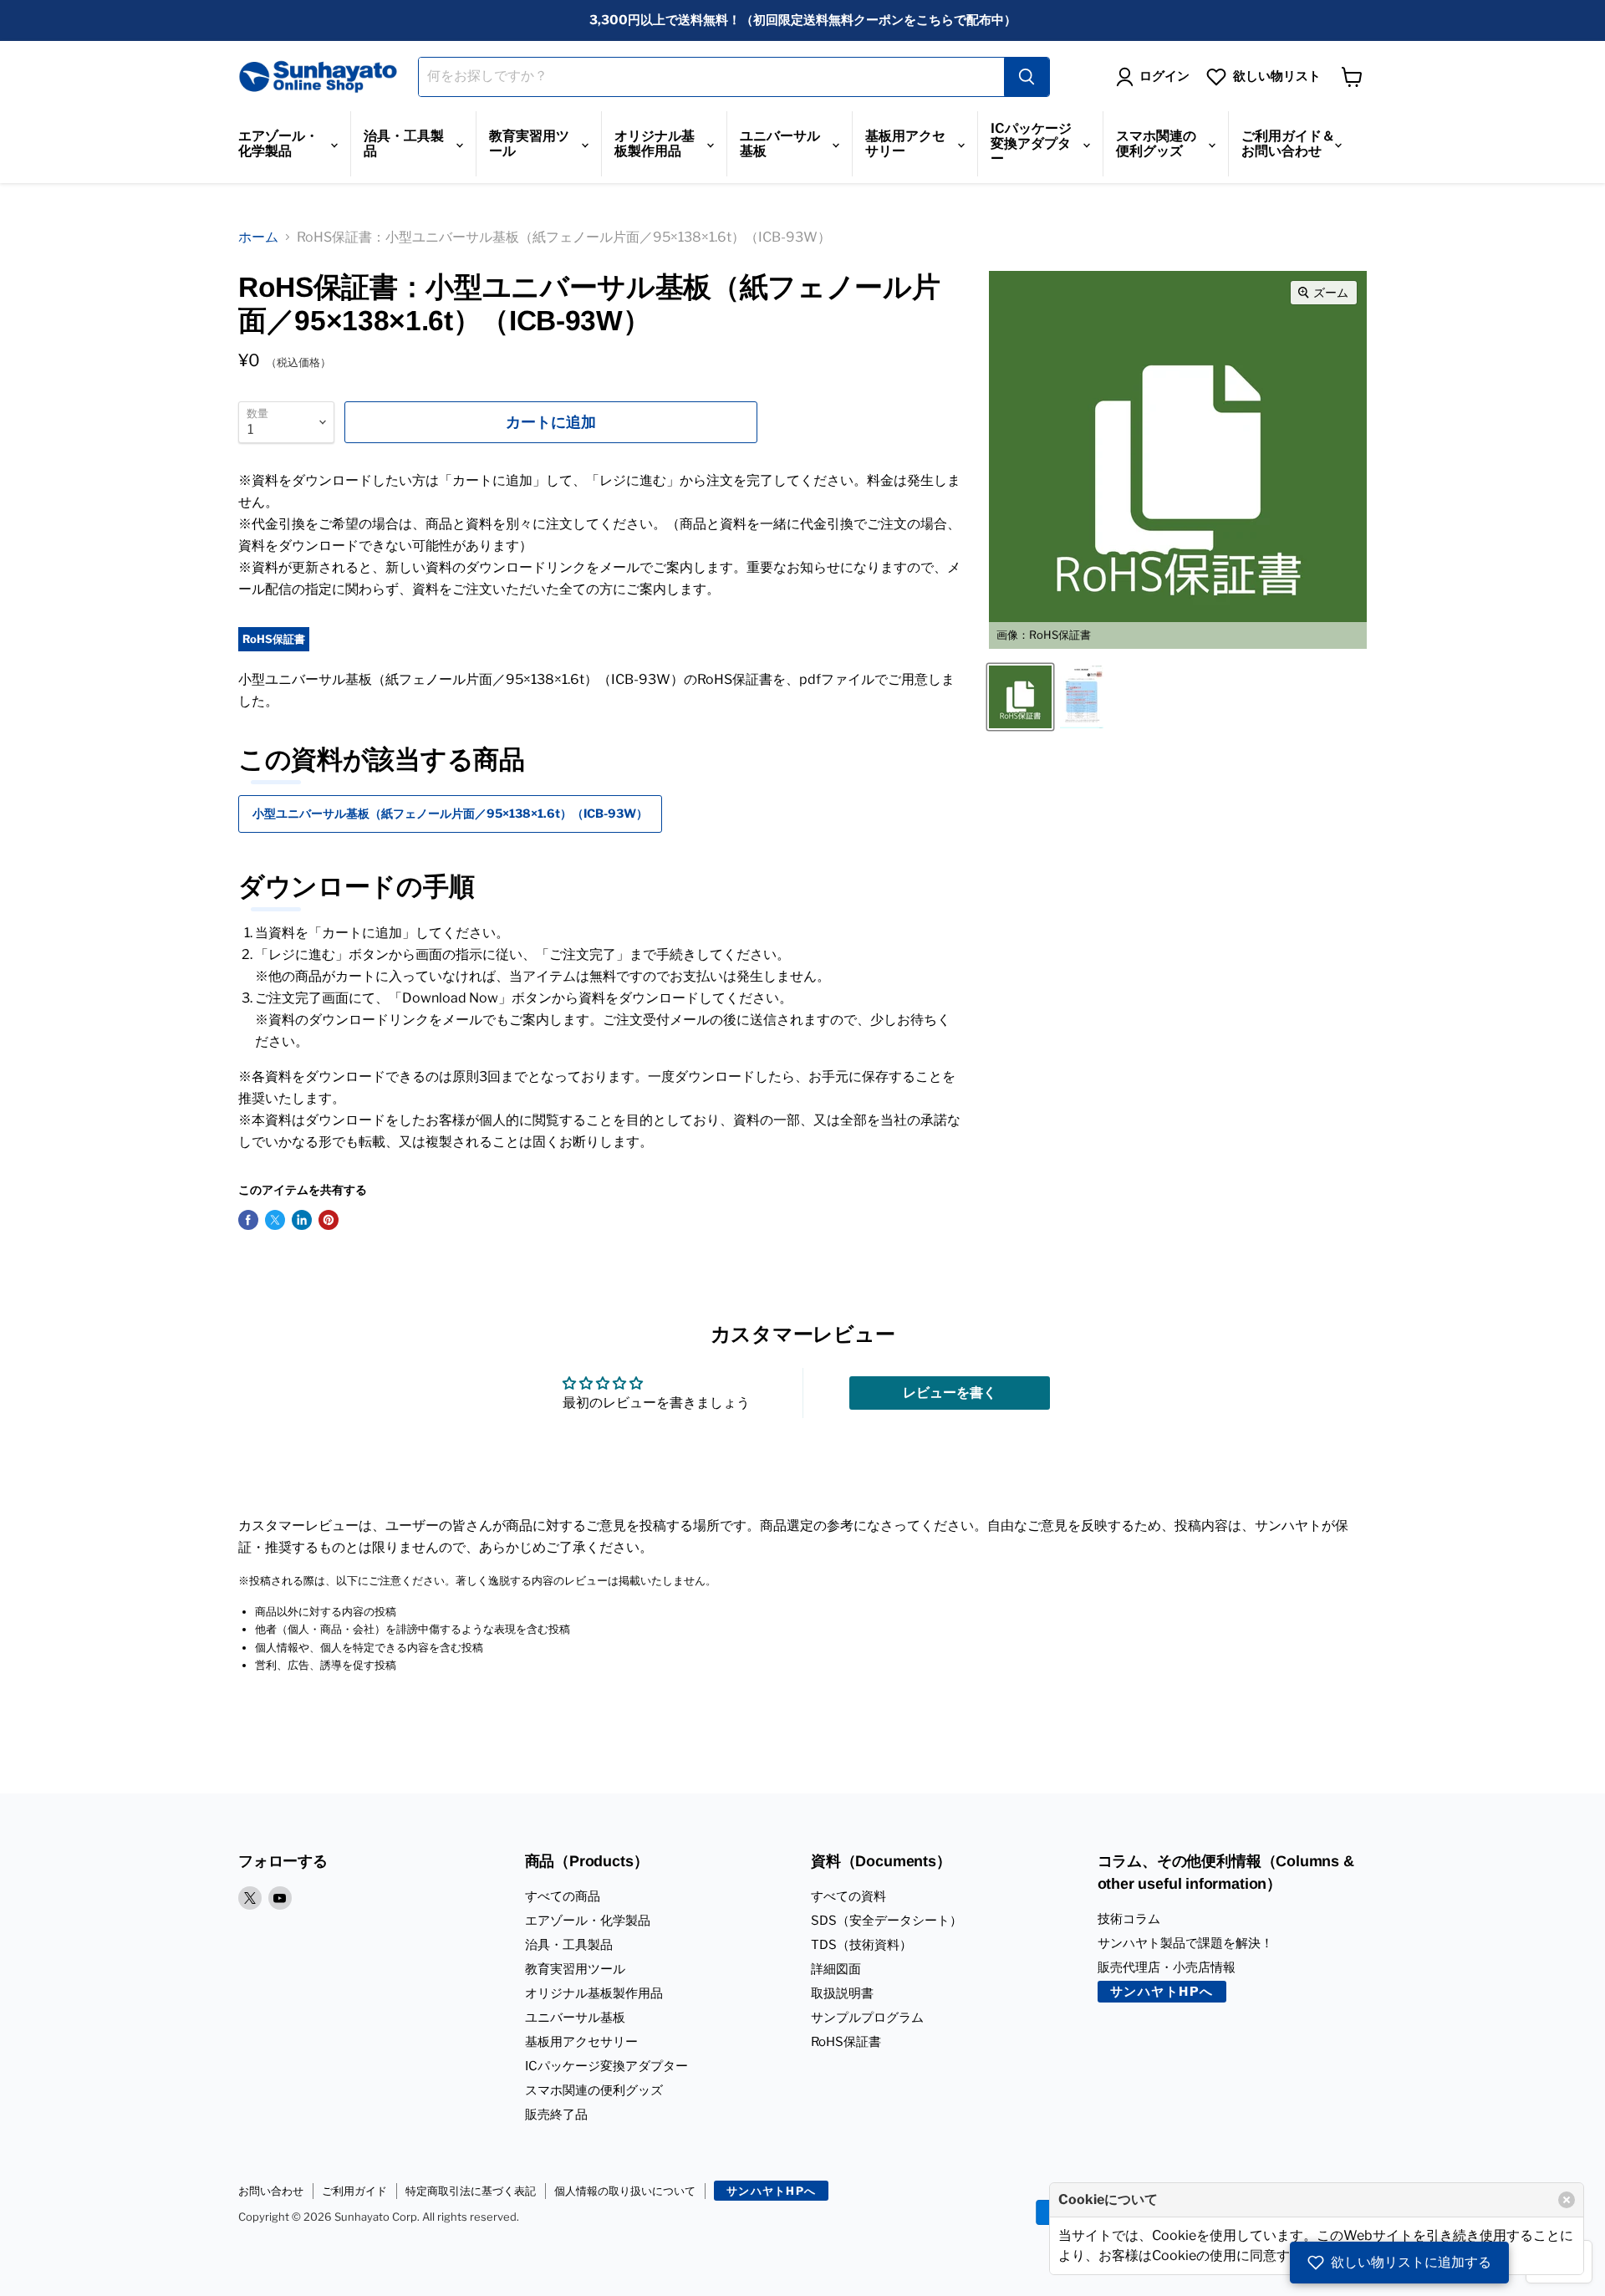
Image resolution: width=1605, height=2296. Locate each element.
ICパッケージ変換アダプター (1031, 143)
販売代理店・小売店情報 (1167, 1967)
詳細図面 (836, 1969)
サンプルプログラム (867, 2018)
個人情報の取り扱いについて (625, 2191)
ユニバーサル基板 (780, 143)
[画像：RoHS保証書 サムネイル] (1020, 697)
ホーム (258, 237)
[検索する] (1027, 77)
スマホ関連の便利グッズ (1156, 143)
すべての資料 (848, 1896)
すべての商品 (563, 1896)
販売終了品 (556, 2115)
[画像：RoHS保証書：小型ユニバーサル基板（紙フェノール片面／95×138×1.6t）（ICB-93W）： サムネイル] (1082, 697)
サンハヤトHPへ (1162, 1992)
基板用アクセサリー (905, 143)
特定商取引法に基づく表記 (471, 2191)
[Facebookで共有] (248, 1220)
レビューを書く (950, 1393)
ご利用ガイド (354, 2191)
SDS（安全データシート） (887, 1921)
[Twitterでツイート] (275, 1220)
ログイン (1164, 76)
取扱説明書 (842, 1993)
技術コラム (1129, 1919)
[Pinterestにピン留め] (329, 1220)
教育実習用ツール (529, 143)
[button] (1399, 2263)
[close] (1567, 2200)
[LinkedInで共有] (302, 1220)
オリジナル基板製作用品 (655, 143)
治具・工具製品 (404, 143)
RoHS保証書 (846, 2042)
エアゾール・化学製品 (278, 143)
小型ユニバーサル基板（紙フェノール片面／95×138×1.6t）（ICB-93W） (450, 813)
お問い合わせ (271, 2191)
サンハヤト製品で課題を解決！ (1185, 1943)
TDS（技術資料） (861, 1945)
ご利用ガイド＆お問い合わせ (1288, 143)
